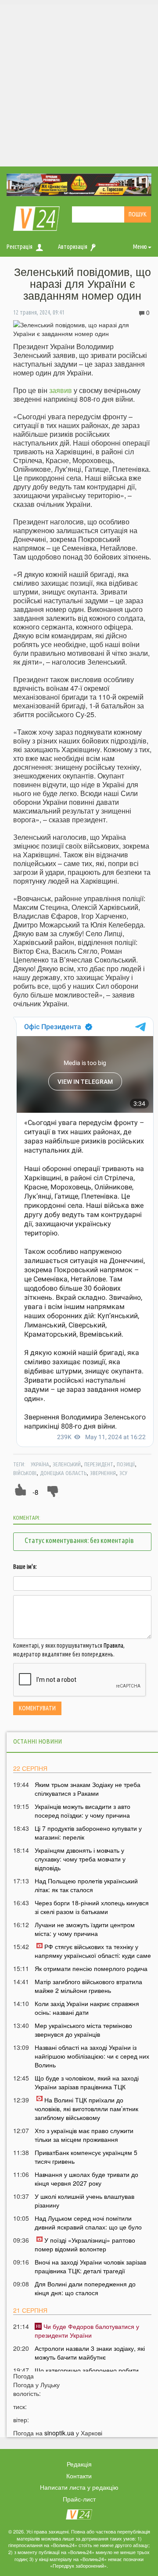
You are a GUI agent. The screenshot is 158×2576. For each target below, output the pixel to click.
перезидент (99, 1464)
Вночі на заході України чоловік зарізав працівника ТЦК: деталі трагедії (90, 2266)
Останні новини (38, 1741)
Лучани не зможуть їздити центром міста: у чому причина (85, 1929)
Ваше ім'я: (25, 1567)
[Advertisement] (79, 83)
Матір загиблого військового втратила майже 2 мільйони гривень (88, 1986)
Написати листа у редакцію (79, 2487)
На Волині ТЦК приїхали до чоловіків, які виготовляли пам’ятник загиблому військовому (86, 2109)
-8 (35, 1492)
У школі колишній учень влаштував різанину (84, 2201)
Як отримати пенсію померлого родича (91, 1968)
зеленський (67, 1464)
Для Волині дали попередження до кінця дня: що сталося (85, 2288)
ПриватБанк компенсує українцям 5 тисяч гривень (86, 2157)
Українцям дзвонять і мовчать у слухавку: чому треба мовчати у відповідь (80, 1859)
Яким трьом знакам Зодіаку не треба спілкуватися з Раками (88, 1789)
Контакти (79, 2476)
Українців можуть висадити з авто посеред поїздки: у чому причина (83, 1811)
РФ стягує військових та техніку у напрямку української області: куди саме (93, 1951)
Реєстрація (20, 247)
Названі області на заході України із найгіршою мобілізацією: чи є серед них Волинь (92, 2056)
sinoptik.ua (59, 2433)
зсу (123, 1473)
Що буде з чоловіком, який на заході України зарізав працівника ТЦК (87, 2082)
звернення (103, 1473)
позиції (126, 1464)
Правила (113, 1645)
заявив (61, 390)
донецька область (63, 1473)
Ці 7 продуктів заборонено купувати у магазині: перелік (88, 1833)
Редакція (79, 2464)
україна (40, 1464)
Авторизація (73, 247)
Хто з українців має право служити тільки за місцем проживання (84, 2135)
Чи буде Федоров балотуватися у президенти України (87, 2331)
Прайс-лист (79, 2499)
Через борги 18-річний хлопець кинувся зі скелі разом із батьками (92, 1907)
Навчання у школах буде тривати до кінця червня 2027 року (86, 2179)
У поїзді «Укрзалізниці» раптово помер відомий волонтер (85, 2244)
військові (25, 1473)
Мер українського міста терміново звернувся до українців (83, 2030)
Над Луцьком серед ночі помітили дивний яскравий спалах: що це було (88, 2222)
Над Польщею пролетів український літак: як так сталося (86, 1885)
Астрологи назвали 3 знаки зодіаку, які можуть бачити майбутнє (90, 2353)
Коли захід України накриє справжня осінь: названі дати (87, 2008)
